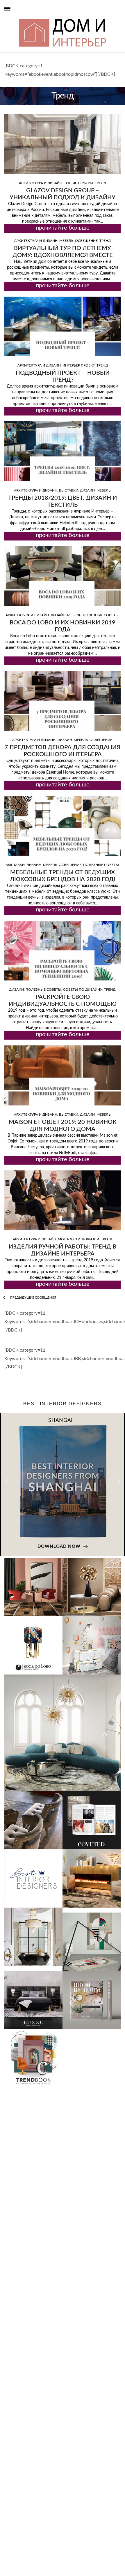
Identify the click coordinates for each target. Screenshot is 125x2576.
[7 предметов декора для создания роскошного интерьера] (63, 701)
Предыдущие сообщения (33, 1298)
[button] (118, 1482)
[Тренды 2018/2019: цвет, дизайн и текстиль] (63, 451)
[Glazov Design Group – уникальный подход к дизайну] (63, 144)
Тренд (100, 183)
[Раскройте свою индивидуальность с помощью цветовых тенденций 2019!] (63, 951)
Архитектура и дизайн (41, 183)
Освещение (86, 241)
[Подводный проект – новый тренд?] (63, 326)
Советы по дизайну (83, 989)
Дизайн (87, 490)
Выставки (69, 490)
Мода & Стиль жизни (78, 1239)
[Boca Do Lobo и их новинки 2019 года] (63, 576)
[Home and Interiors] (18, 18)
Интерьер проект (79, 365)
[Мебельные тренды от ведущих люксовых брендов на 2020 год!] (63, 826)
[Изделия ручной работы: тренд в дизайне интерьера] (63, 1200)
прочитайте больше (63, 228)
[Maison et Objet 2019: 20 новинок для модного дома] (63, 1075)
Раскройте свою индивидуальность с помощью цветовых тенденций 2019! (63, 1004)
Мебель (66, 241)
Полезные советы (101, 615)
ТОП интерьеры (78, 183)
